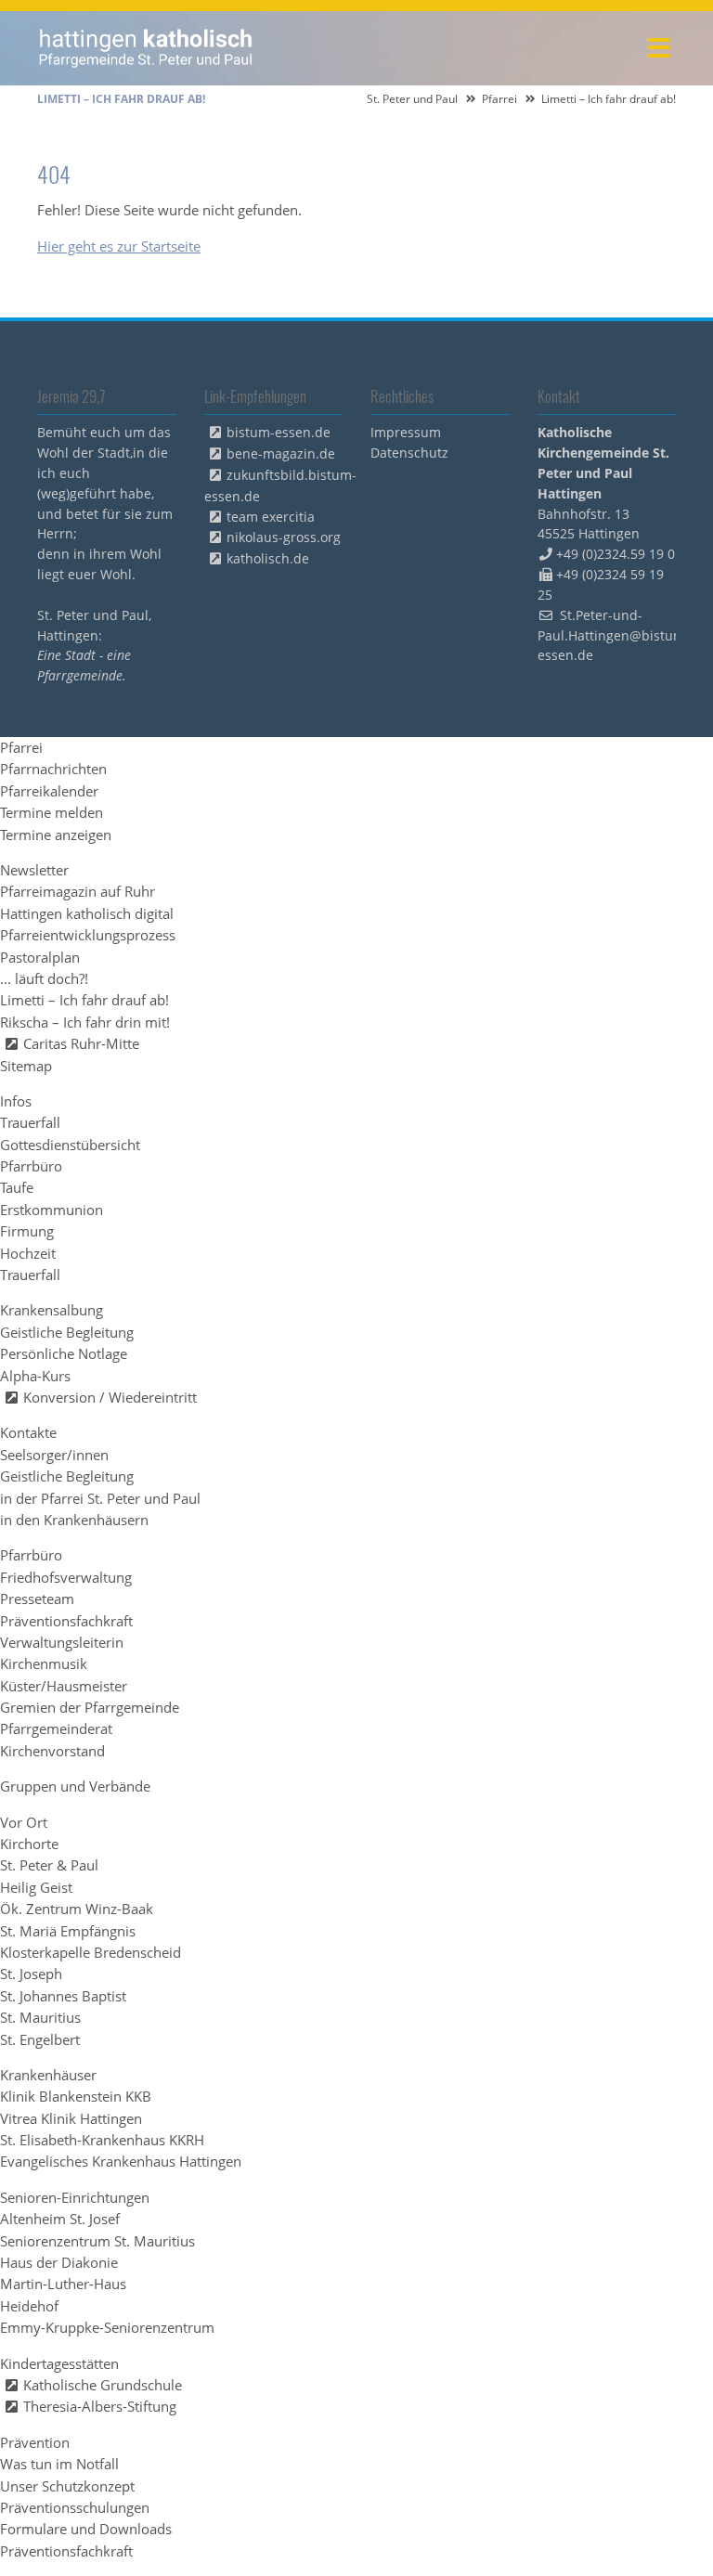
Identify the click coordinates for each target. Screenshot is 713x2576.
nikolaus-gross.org (284, 537)
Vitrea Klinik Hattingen (71, 2118)
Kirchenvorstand (52, 1751)
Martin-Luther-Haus (63, 2284)
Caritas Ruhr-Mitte (81, 1043)
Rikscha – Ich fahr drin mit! (85, 1022)
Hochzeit (28, 1253)
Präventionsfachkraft (66, 1621)
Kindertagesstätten (59, 2363)
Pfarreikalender (49, 791)
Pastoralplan (40, 957)
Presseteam (37, 1599)
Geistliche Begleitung (67, 1332)
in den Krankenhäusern (74, 1520)
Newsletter (34, 870)
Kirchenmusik (44, 1663)
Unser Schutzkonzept (67, 2486)
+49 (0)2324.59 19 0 (616, 554)
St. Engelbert (40, 2039)
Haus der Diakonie (59, 2262)
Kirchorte (29, 1844)
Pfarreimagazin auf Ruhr (78, 891)
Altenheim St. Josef (60, 2219)
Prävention (35, 2442)
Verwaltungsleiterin (62, 1642)
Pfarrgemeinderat (56, 1728)
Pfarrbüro (31, 1166)
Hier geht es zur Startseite (119, 246)
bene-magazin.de (281, 453)
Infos (16, 1101)
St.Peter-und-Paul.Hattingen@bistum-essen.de (614, 635)
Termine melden (52, 812)
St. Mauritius (40, 2017)
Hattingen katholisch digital (87, 913)
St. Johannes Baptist (63, 1996)
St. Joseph (31, 1974)
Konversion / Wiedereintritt (110, 1397)
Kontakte (28, 1432)
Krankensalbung (52, 1310)
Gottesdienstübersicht (70, 1145)
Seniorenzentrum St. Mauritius (97, 2241)
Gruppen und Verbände (75, 1786)
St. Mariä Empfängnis (68, 1931)
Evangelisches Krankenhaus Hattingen (121, 2161)
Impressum (406, 432)
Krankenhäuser (48, 2075)
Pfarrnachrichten (53, 769)
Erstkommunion (52, 1210)
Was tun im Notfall (59, 2464)
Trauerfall (30, 1122)
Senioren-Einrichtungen (75, 2197)
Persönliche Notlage (64, 1353)
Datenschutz (409, 453)
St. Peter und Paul (412, 99)
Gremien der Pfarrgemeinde (90, 1707)
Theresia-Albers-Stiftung (100, 2406)
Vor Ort (24, 1822)
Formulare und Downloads (86, 2529)
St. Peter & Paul (49, 1865)
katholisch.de (268, 558)
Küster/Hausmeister (64, 1686)
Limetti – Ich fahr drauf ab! (84, 1000)
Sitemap (26, 1066)
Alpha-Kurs (35, 1376)
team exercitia (271, 517)
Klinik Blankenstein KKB (76, 2096)
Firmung (27, 1231)
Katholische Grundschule (103, 2385)
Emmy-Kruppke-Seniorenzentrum (107, 2327)
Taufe (17, 1187)
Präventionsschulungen (75, 2507)
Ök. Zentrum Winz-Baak (77, 1909)
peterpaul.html (146, 48)
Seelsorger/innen (54, 1455)
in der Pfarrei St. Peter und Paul (100, 1498)
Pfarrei (499, 99)
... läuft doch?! (44, 978)
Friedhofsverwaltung (66, 1577)
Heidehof (29, 2306)
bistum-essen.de (279, 432)
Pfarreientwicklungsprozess (88, 935)
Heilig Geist (36, 1887)
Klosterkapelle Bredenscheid (91, 1952)
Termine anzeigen (56, 835)
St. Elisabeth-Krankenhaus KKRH (102, 2140)
